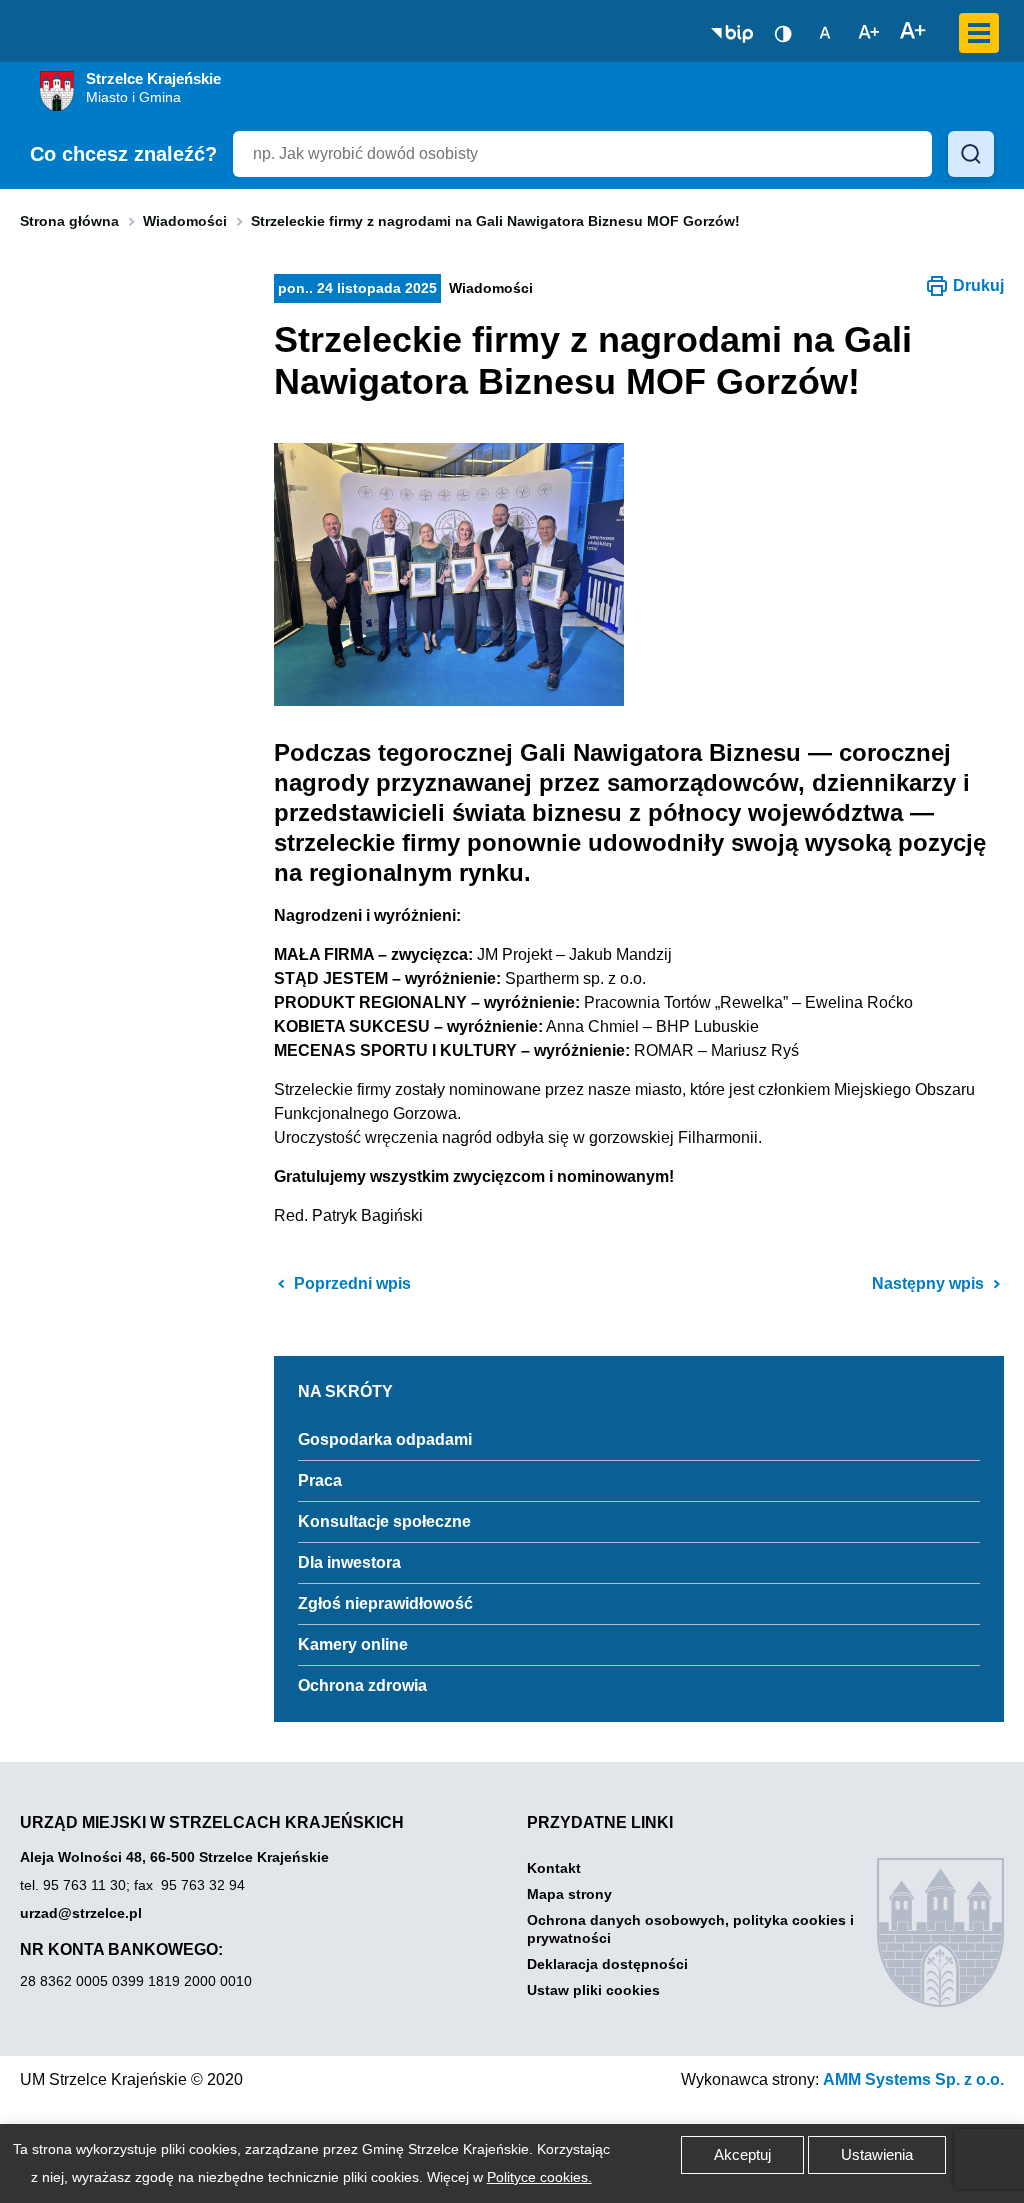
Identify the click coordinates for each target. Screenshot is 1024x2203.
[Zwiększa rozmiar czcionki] (913, 32)
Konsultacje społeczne (384, 1521)
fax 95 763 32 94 (189, 1885)
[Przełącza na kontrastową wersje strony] (783, 34)
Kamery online (353, 1644)
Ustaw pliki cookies (593, 1990)
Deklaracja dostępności (607, 1964)
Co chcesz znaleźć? (123, 154)
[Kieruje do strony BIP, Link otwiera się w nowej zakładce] (732, 34)
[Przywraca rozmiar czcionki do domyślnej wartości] (825, 32)
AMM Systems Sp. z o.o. (913, 2079)
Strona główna (69, 221)
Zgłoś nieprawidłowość (385, 1603)
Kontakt (554, 1868)
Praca (320, 1480)
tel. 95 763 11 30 (73, 1885)
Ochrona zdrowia (362, 1685)
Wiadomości (185, 221)
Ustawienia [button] (877, 2154)
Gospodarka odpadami (385, 1439)
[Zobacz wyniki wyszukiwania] (971, 154)
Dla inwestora (349, 1562)
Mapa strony (569, 1894)
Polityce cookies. (539, 2177)
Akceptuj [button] (742, 2154)
